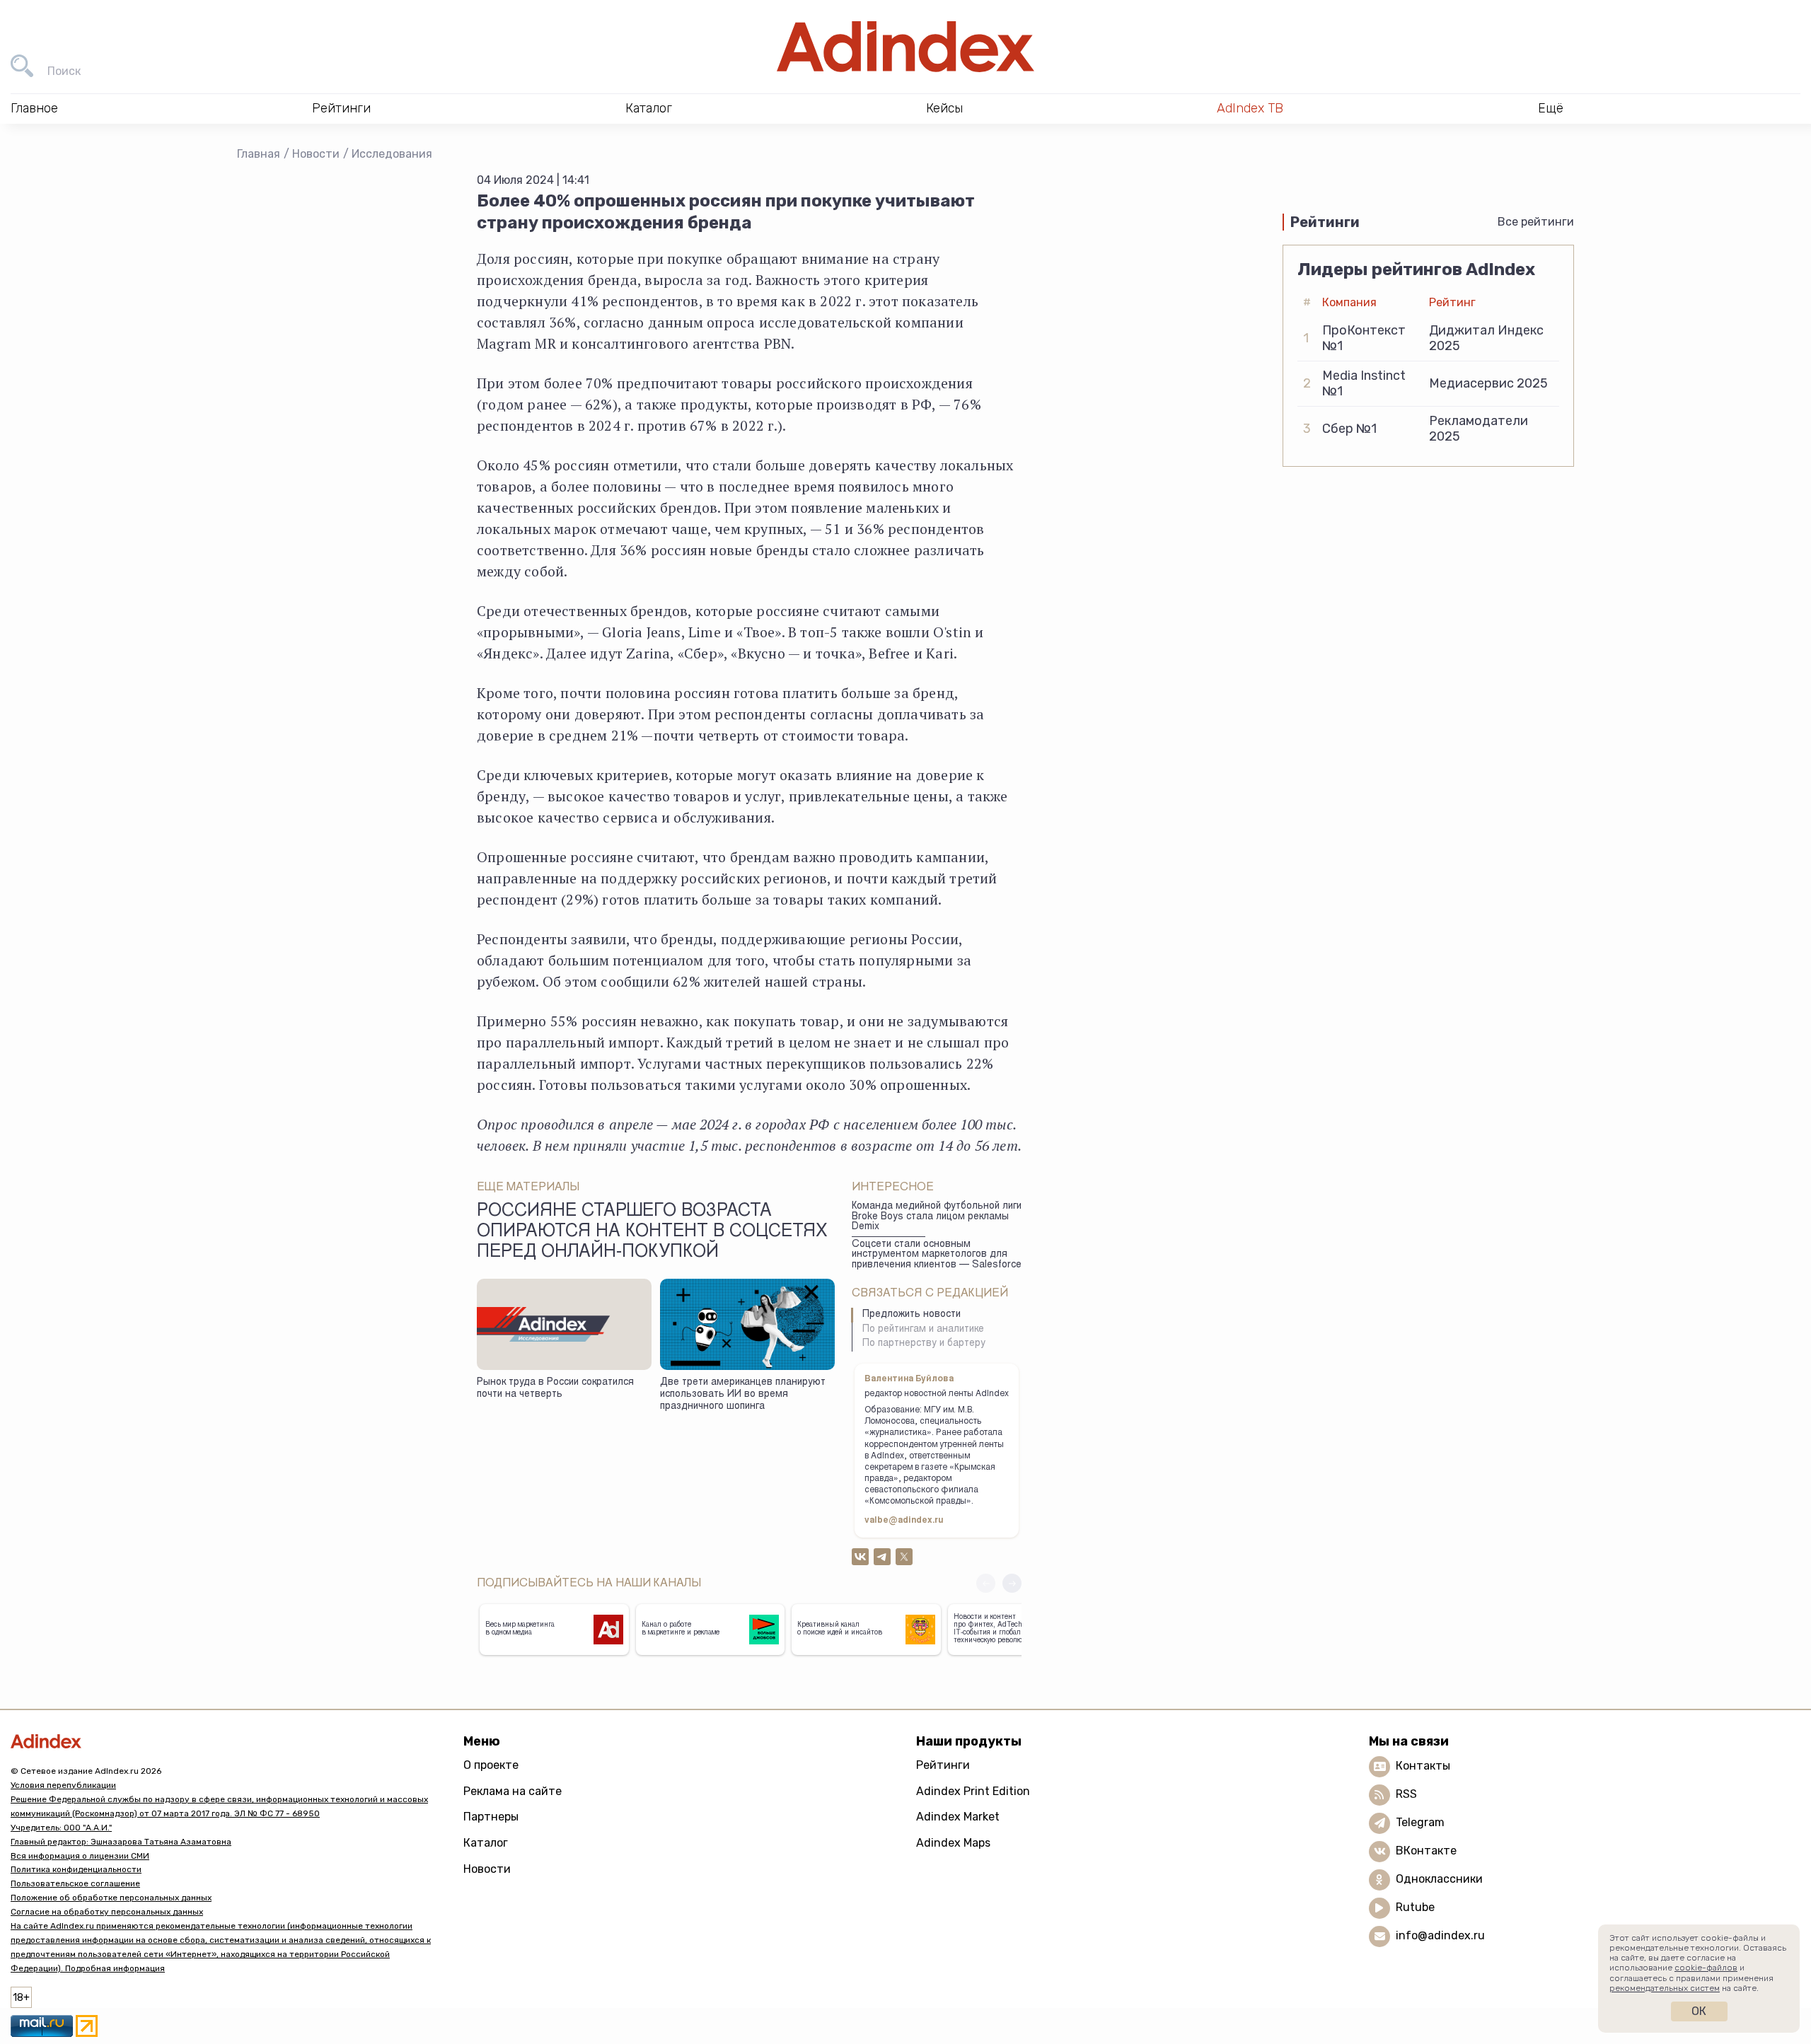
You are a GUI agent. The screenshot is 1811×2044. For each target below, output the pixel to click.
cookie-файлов (1706, 1968)
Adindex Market (958, 1817)
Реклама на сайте (513, 1791)
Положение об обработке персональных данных (111, 1898)
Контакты (1423, 1766)
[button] (1012, 1583)
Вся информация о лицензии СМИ (80, 1856)
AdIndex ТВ (1250, 108)
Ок (1699, 2011)
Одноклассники (1439, 1879)
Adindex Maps (953, 1843)
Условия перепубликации (63, 1785)
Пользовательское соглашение (75, 1883)
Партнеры (491, 1817)
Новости (316, 154)
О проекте (491, 1765)
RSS (1406, 1794)
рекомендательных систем (1665, 1988)
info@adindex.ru (1440, 1935)
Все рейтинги (1536, 222)
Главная (259, 154)
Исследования (392, 154)
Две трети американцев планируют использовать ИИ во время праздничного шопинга (743, 1394)
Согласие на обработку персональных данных (107, 1912)
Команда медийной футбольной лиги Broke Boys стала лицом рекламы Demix (937, 1217)
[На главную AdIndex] (905, 47)
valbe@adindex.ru (904, 1521)
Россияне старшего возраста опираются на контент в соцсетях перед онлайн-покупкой (652, 1233)
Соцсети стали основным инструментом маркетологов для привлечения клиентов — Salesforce (937, 1255)
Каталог (486, 1843)
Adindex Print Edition (973, 1791)
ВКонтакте (1426, 1851)
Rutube (1415, 1907)
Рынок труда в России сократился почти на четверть (555, 1389)
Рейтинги (943, 1765)
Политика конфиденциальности (76, 1869)
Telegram (1420, 1822)
